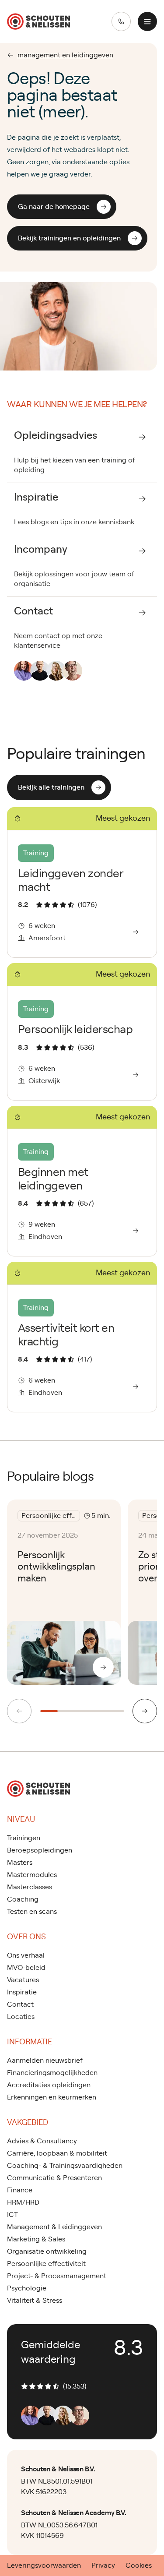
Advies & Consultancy (42, 2141)
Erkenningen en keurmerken (52, 2097)
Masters (20, 1863)
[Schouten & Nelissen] (38, 21)
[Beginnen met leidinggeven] (82, 1181)
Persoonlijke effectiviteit (46, 2264)
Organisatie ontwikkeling (47, 2251)
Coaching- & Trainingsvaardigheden (65, 2166)
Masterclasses (30, 1887)
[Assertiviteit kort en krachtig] (82, 1337)
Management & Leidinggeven (54, 2227)
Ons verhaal (26, 1955)
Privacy (103, 2565)
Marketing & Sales (36, 2239)
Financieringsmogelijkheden (52, 2073)
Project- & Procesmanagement (57, 2276)
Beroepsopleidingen (40, 1850)
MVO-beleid (26, 1968)
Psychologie (27, 2288)
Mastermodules (32, 1875)
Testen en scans (32, 1912)
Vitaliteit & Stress (35, 2301)
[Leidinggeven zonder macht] (82, 882)
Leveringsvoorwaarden (44, 2565)
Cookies (139, 2565)
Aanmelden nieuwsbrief (45, 2061)
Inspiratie (22, 1992)
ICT (12, 2215)
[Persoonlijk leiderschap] (82, 1032)
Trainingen (24, 1838)
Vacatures (23, 1980)
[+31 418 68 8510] (121, 21)
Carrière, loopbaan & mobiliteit (57, 2153)
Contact (20, 2004)
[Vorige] (19, 1711)
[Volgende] (145, 1711)
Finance (20, 2190)
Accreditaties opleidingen (49, 2085)
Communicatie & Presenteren (54, 2178)
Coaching (23, 1899)
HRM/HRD (23, 2202)
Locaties (21, 2017)
